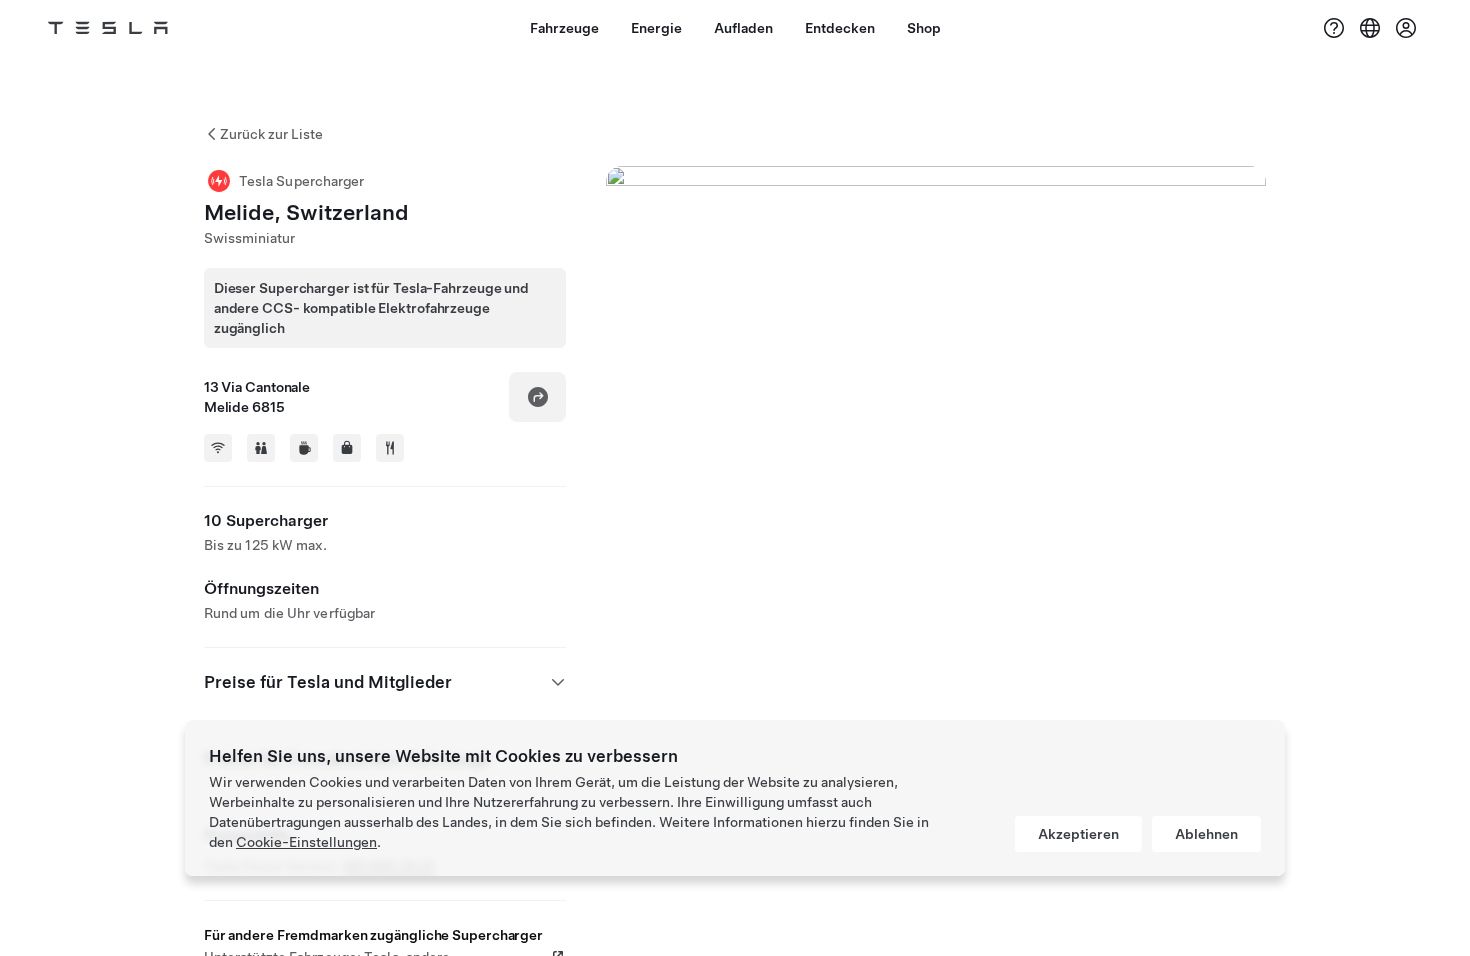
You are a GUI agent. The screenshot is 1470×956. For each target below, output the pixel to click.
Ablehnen (1206, 834)
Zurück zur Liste (271, 134)
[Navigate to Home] (108, 28)
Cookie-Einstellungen (306, 842)
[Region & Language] (1370, 28)
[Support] (1334, 28)
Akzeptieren (1078, 834)
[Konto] (1406, 28)
